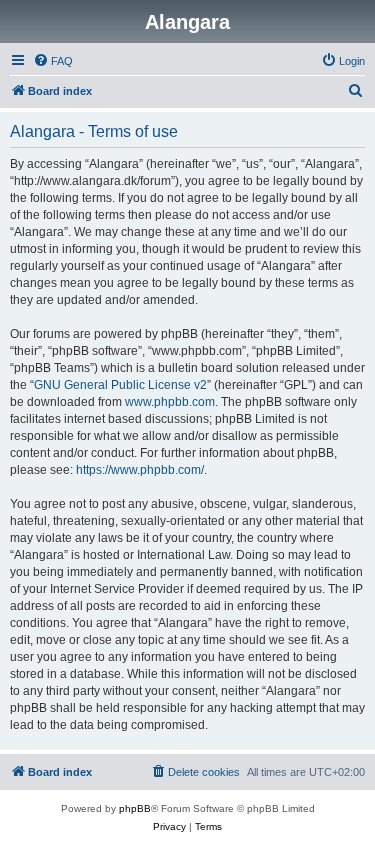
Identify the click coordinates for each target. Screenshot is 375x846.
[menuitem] (53, 61)
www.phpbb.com (170, 402)
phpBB (135, 808)
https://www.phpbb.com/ (140, 470)
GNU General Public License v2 (120, 385)
